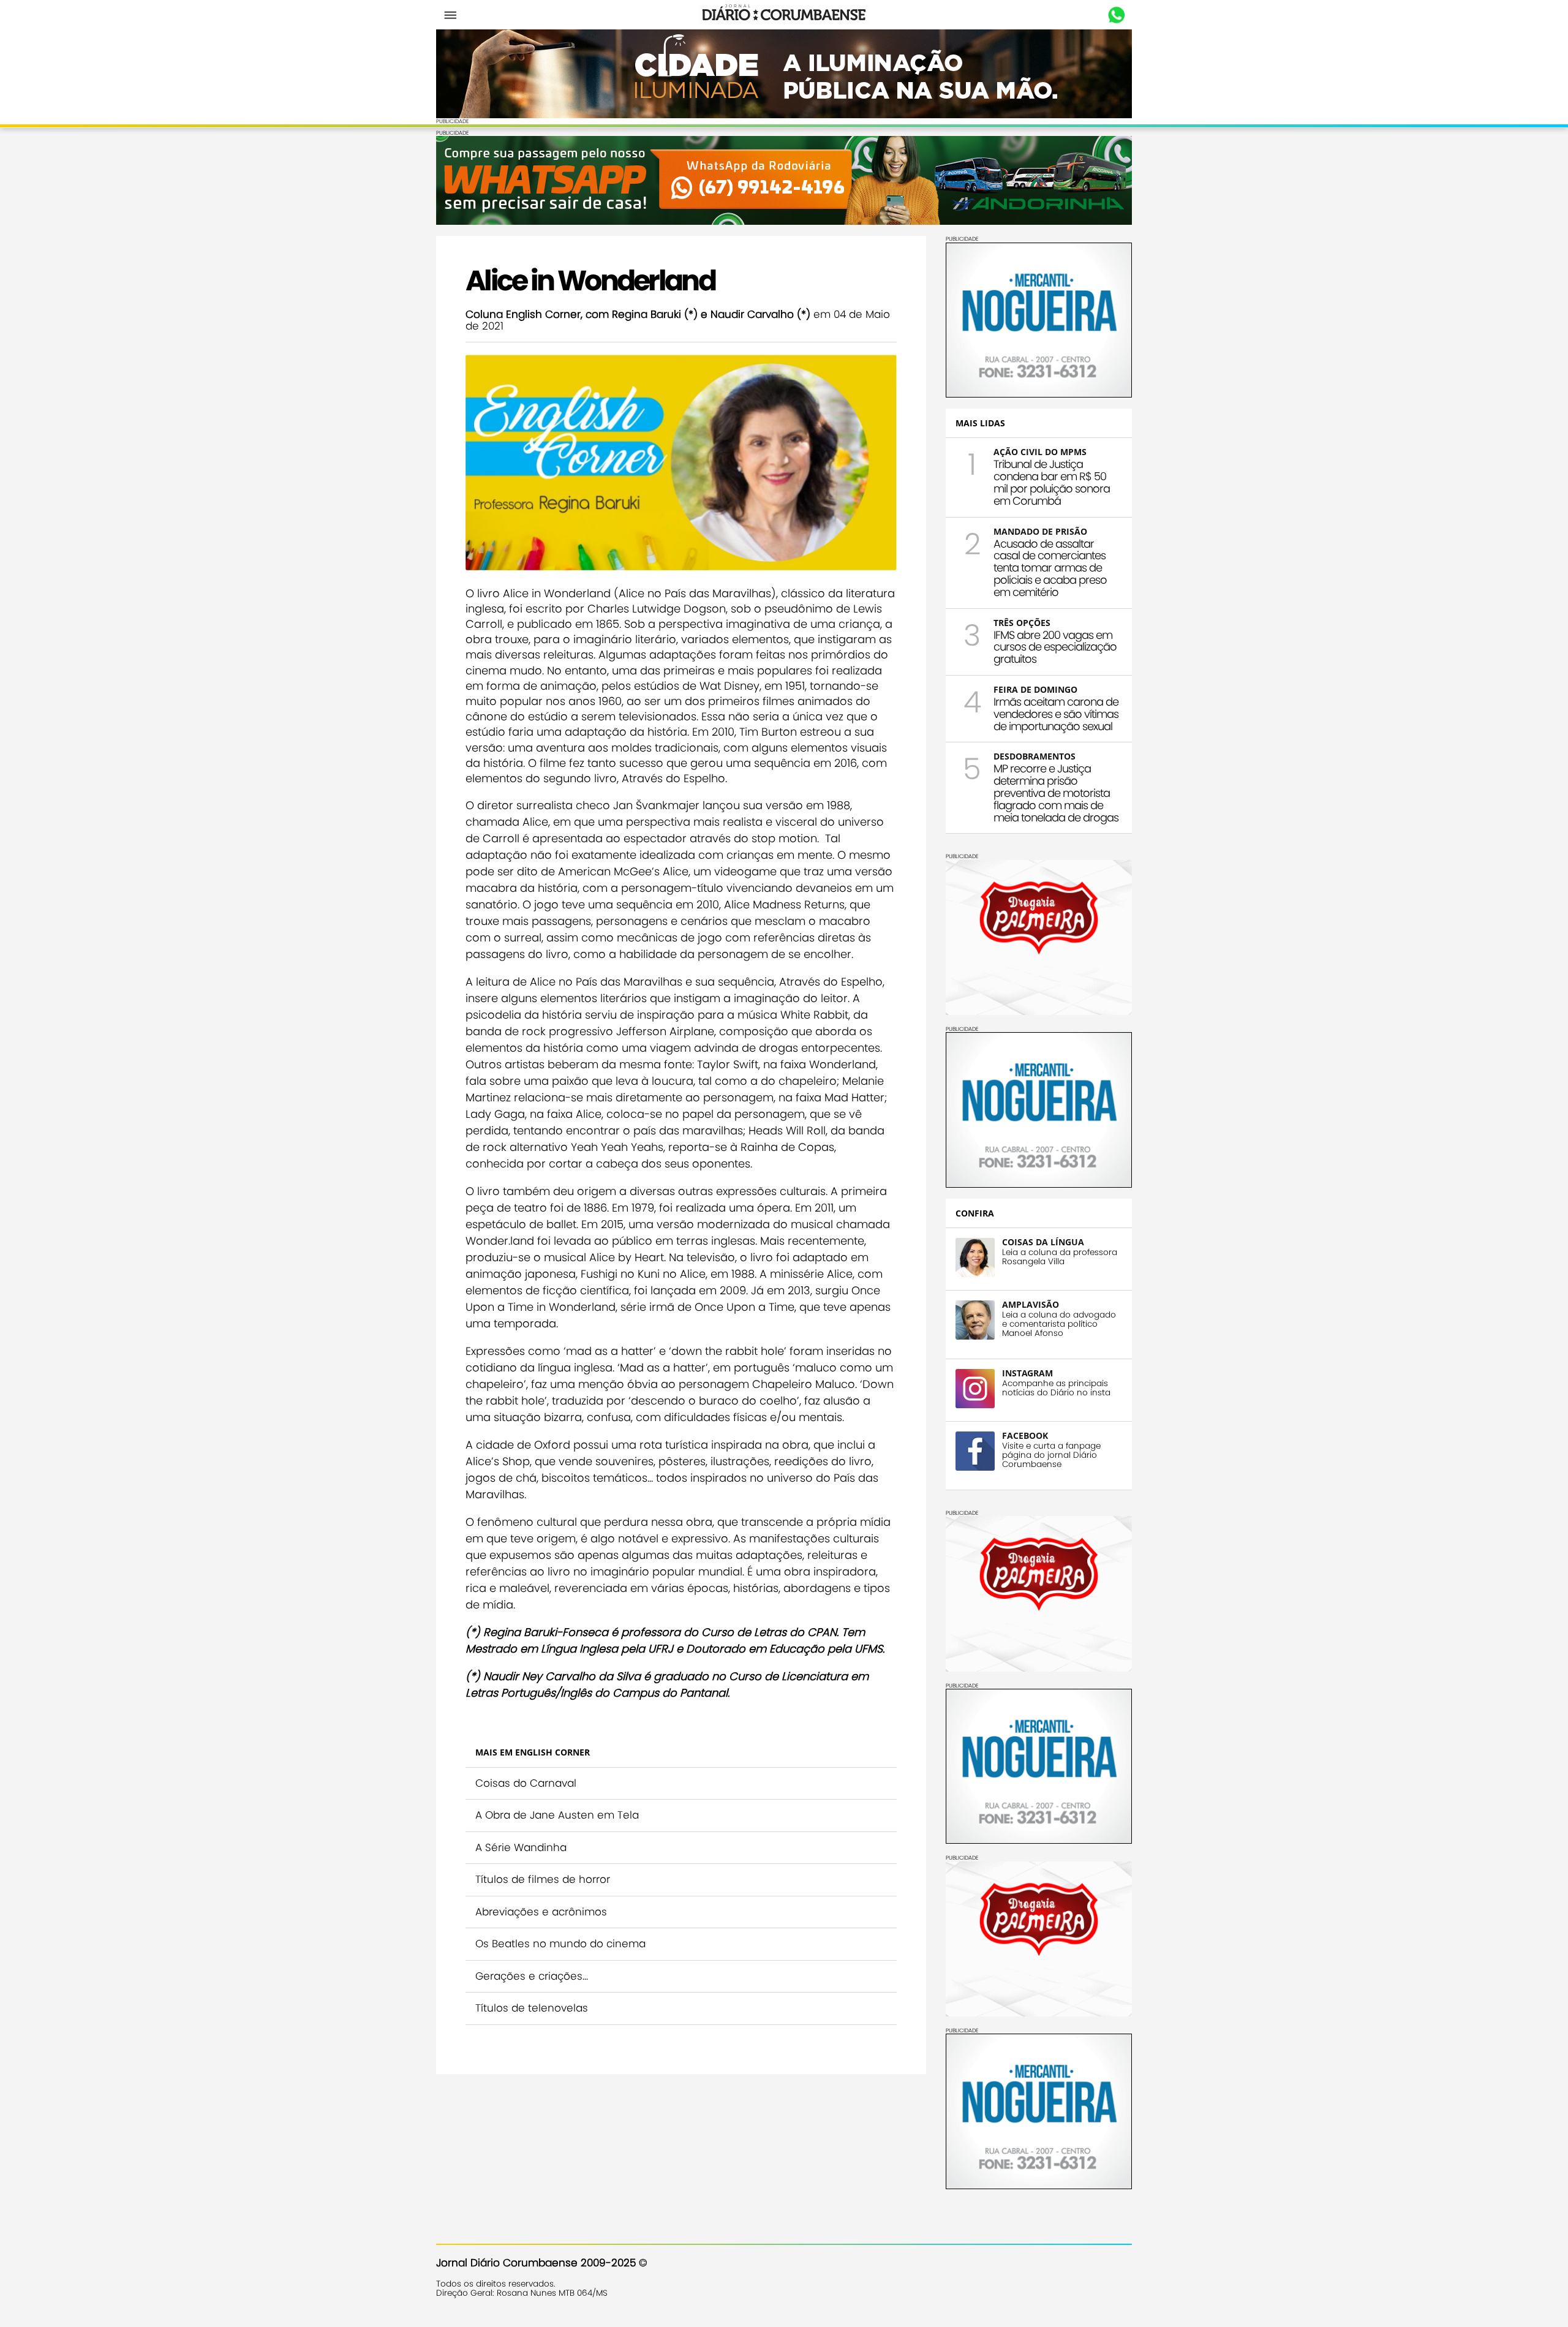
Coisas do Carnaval (526, 1783)
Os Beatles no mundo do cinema (560, 1944)
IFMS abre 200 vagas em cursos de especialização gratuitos (1055, 647)
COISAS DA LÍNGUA (1043, 1242)
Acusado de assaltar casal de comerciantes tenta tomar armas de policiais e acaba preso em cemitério (1050, 568)
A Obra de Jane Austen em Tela (557, 1815)
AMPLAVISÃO (1031, 1304)
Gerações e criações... (532, 1976)
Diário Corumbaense (784, 15)
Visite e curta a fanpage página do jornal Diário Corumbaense (1051, 1455)
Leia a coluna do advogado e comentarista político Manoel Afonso (1059, 1324)
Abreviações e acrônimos (541, 1912)
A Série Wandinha (521, 1847)
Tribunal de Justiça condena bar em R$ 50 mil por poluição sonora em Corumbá (1052, 482)
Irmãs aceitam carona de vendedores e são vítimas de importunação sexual (1056, 714)
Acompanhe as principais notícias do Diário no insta (1056, 1388)
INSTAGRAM (1027, 1373)
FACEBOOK (1025, 1435)
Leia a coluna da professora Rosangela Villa (1060, 1257)
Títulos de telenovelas (532, 2008)
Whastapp (1116, 15)
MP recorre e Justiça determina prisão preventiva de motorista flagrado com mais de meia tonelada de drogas (1056, 793)
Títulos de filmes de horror (543, 1879)
